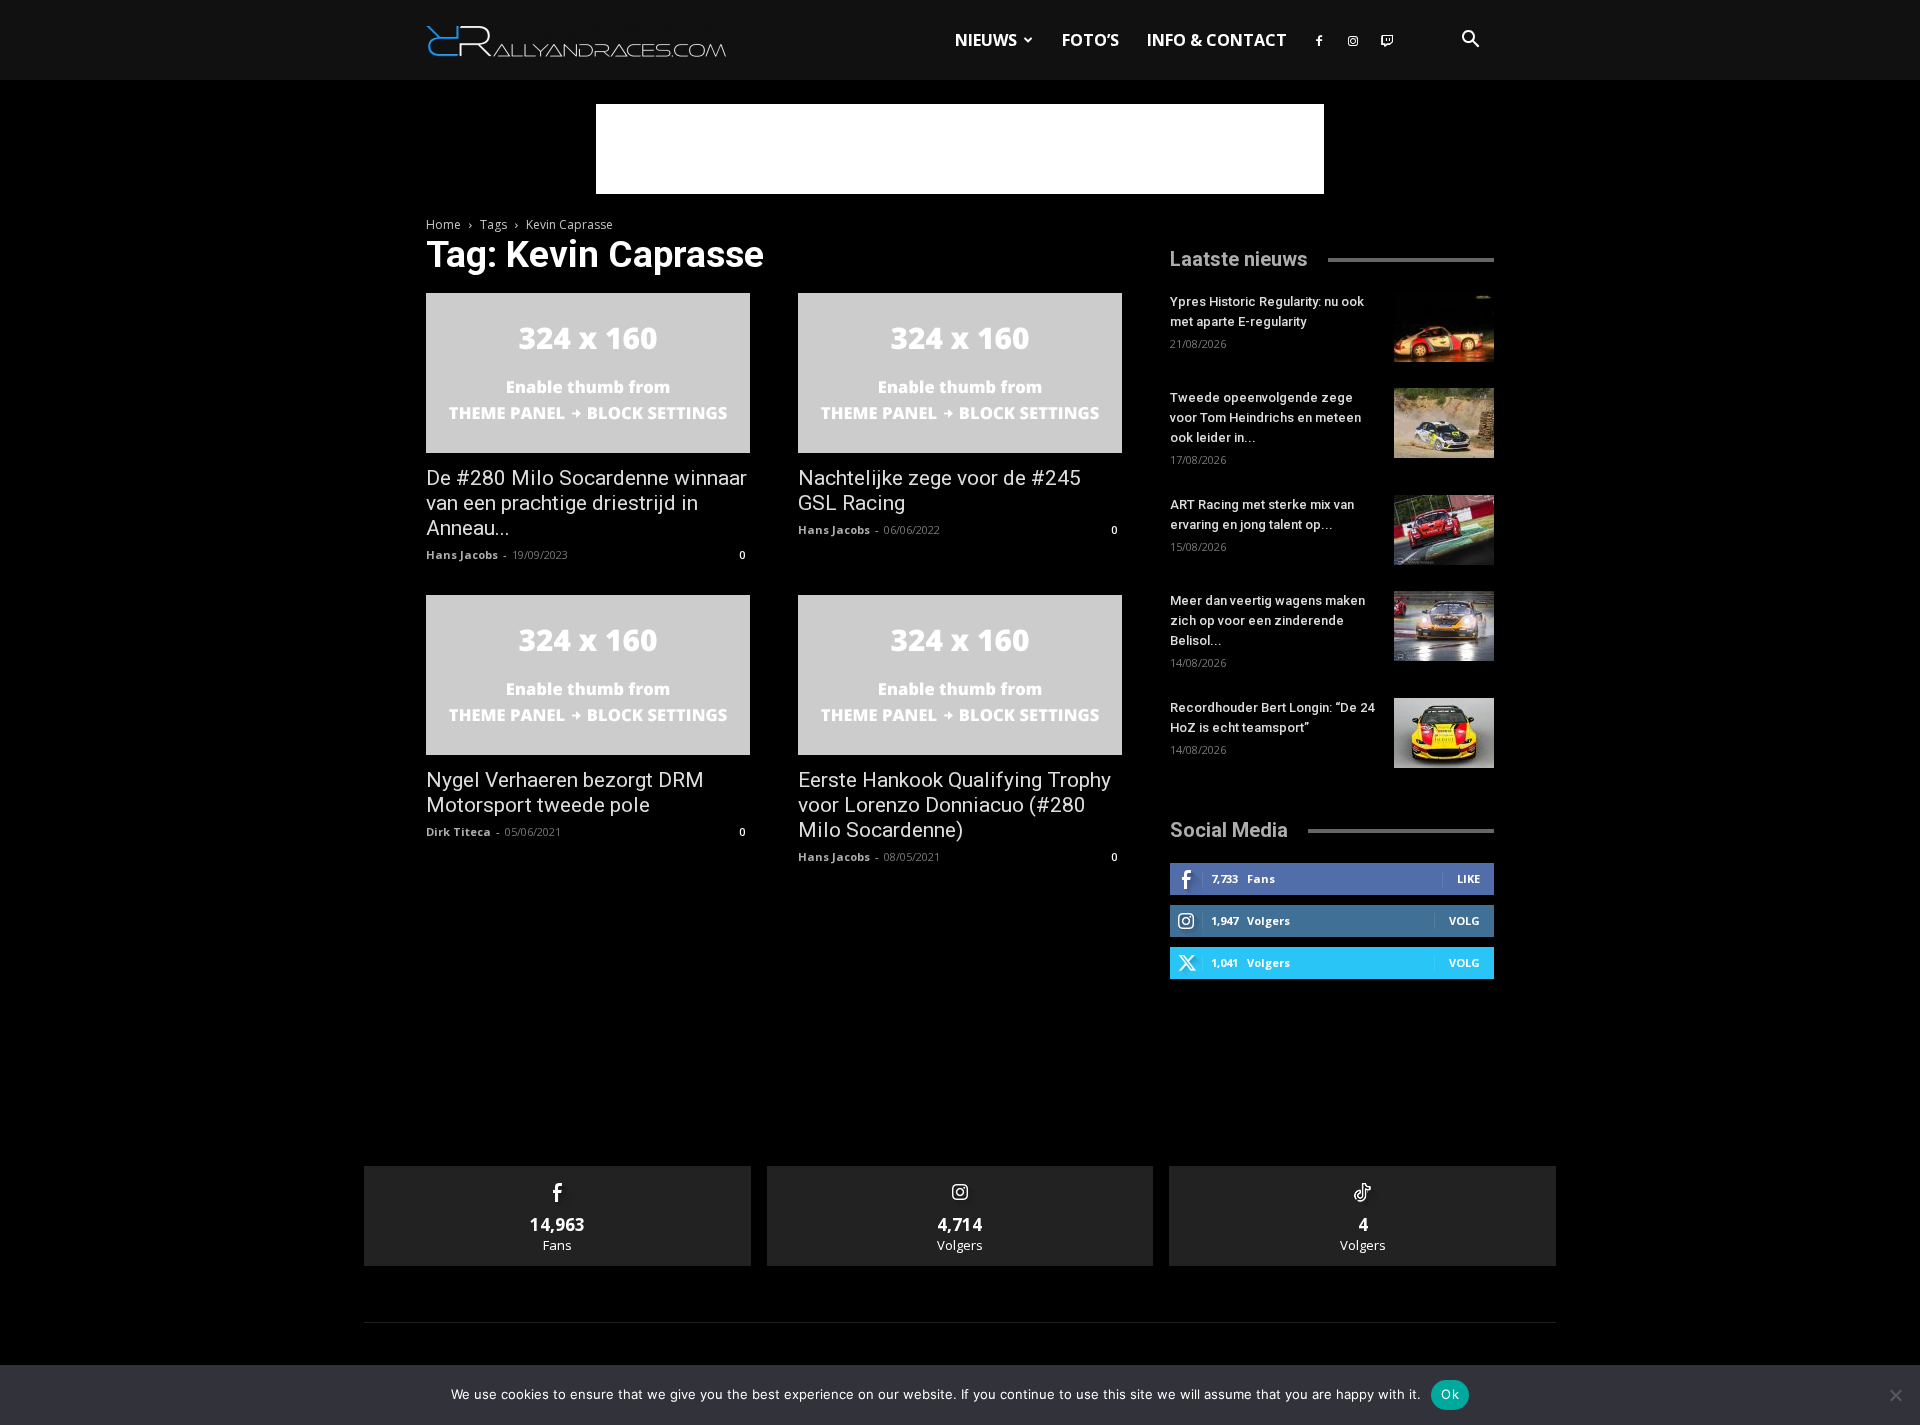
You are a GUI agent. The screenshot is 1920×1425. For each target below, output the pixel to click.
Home (443, 224)
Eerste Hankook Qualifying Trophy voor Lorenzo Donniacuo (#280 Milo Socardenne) (954, 805)
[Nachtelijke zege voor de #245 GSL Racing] (960, 373)
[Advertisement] (960, 149)
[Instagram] (1353, 40)
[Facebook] (1319, 40)
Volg (1464, 920)
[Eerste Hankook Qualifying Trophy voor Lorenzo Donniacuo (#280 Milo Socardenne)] (960, 675)
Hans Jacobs (462, 554)
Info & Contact (1217, 40)
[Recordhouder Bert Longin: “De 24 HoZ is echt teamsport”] (1444, 733)
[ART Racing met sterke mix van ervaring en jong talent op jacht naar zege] (1444, 530)
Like (1468, 878)
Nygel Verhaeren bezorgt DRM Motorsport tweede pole (565, 792)
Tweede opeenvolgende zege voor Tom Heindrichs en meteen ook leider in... (1265, 417)
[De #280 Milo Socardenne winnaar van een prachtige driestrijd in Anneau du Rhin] (588, 373)
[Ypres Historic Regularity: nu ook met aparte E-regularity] (1444, 327)
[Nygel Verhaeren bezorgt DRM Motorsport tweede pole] (588, 675)
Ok (1450, 1394)
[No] (1895, 1395)
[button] (1470, 41)
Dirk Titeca (458, 831)
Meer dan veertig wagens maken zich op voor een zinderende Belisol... (1267, 620)
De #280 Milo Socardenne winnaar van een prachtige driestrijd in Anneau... (586, 503)
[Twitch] (1387, 40)
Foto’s (1090, 40)
